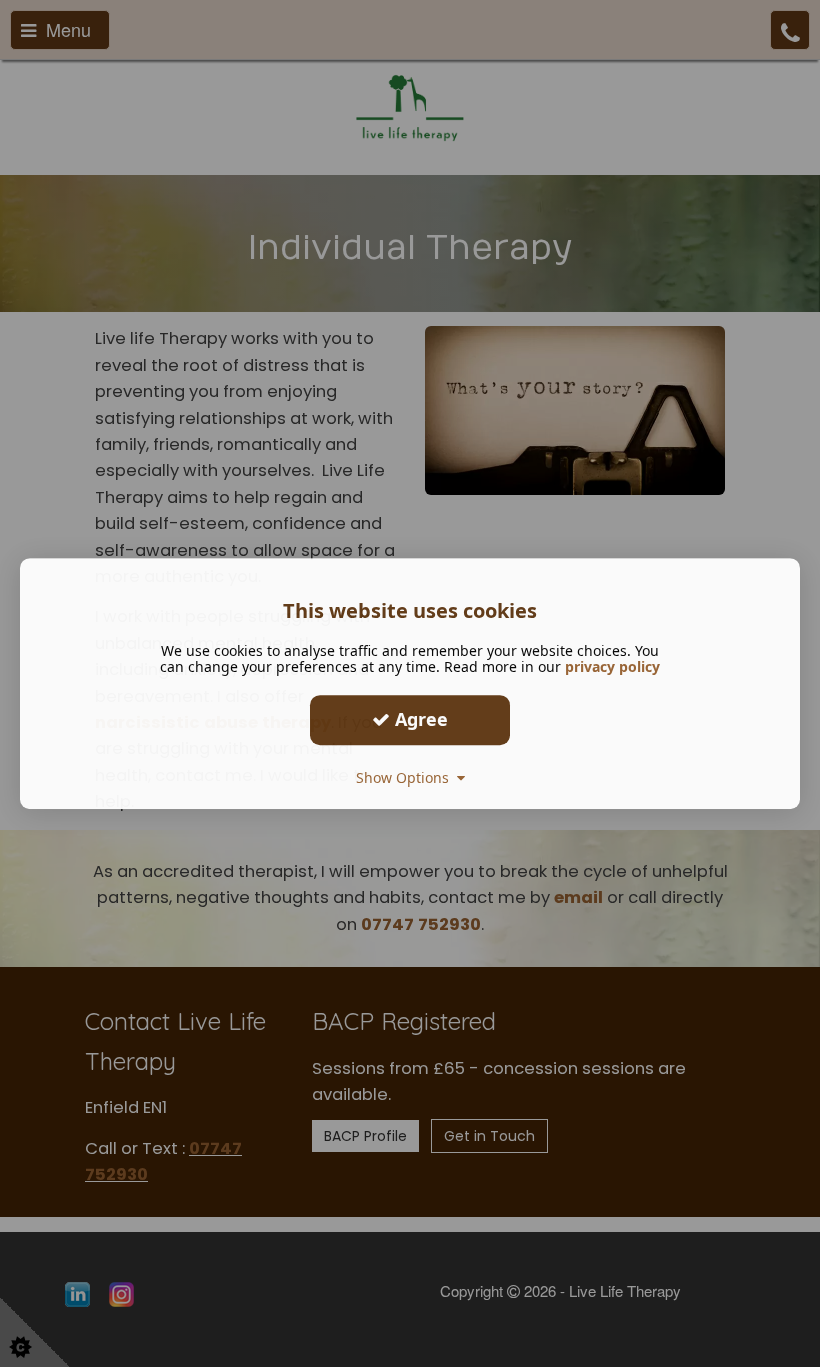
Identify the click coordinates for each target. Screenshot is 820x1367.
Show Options (406, 777)
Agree (419, 719)
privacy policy (612, 666)
